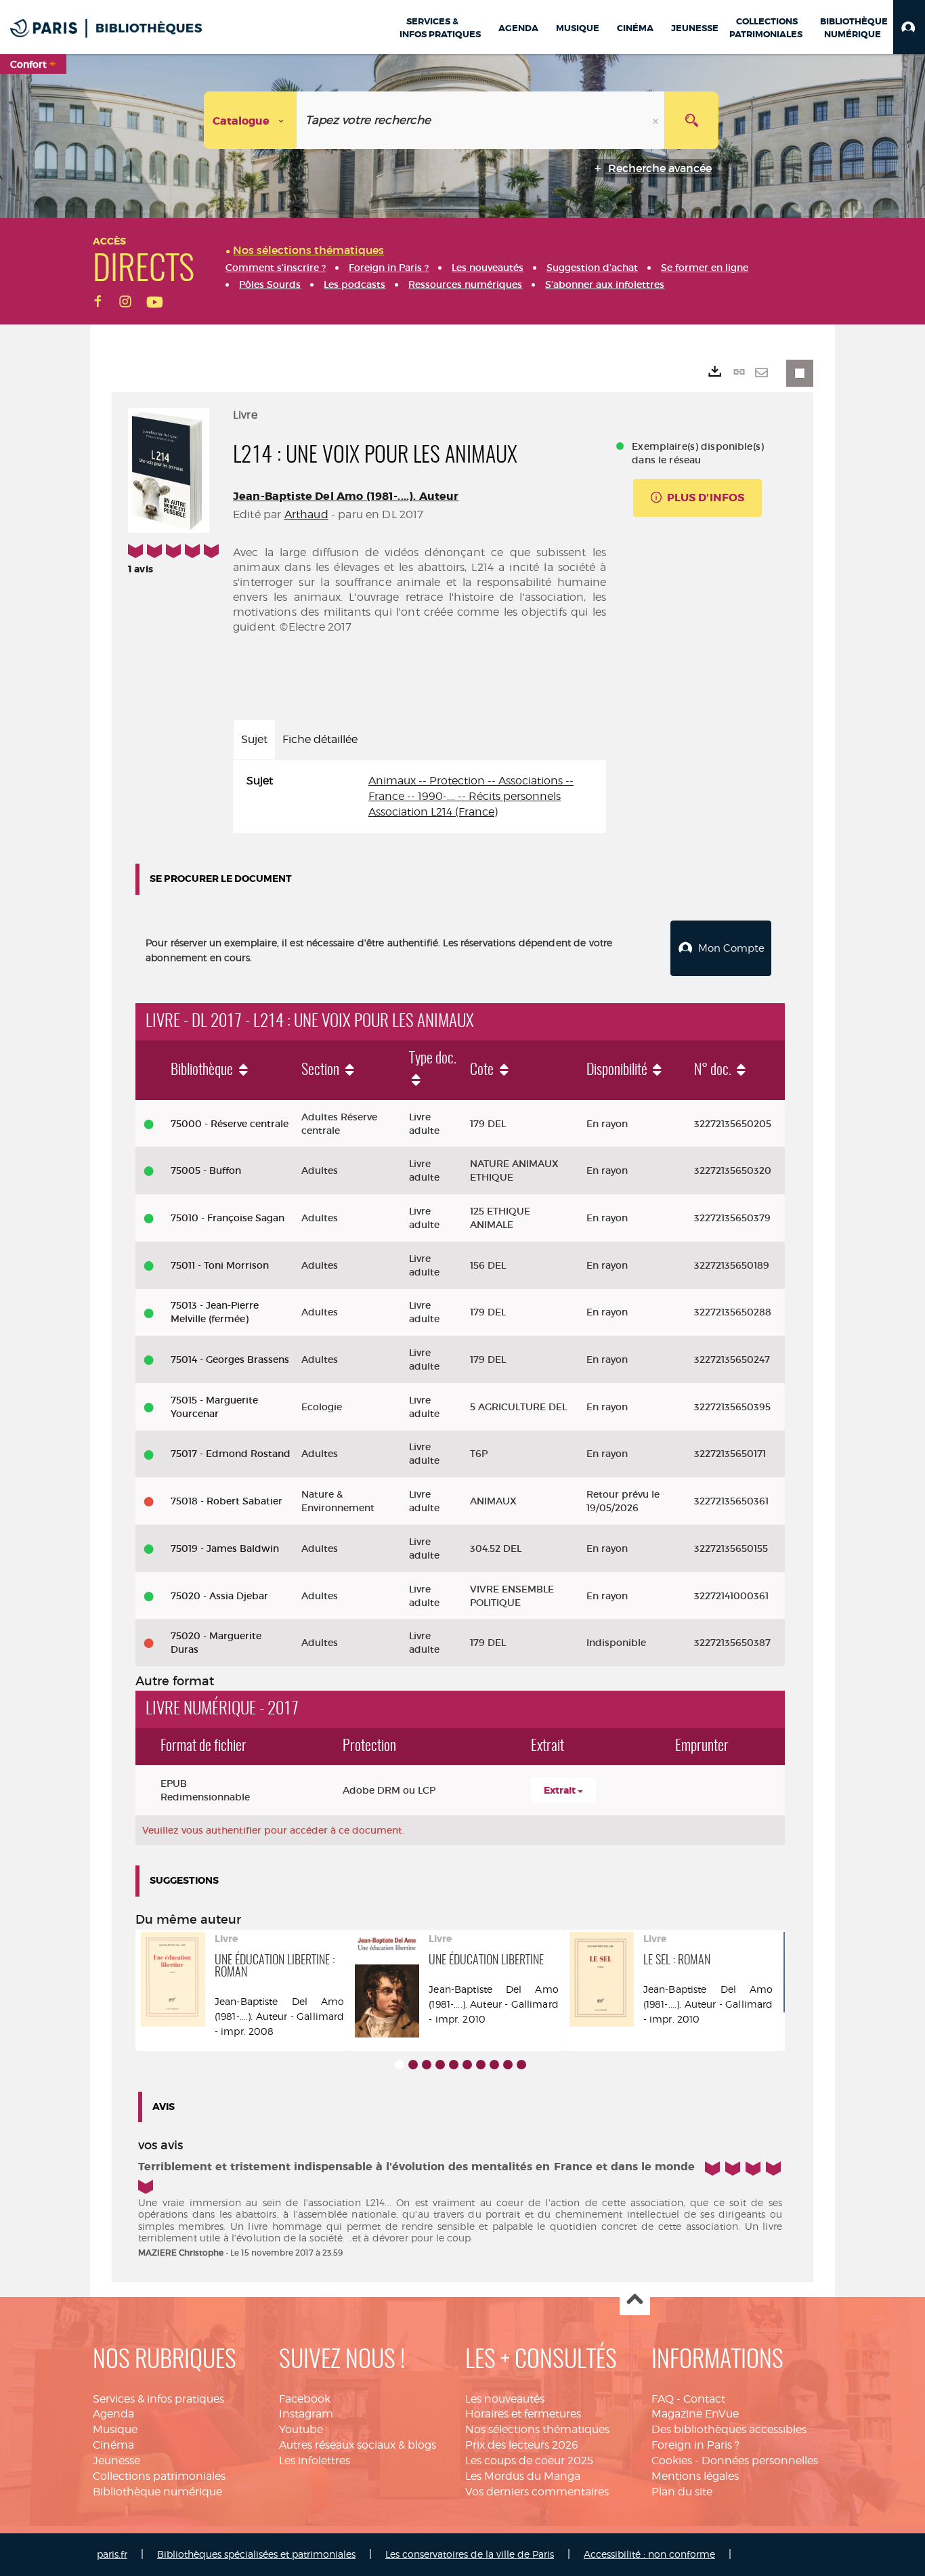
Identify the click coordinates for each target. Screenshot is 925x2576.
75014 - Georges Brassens (230, 1359)
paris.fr (112, 2554)
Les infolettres (315, 2461)
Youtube (301, 2429)
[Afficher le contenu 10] (521, 2065)
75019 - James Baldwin (225, 1548)
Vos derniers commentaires (537, 2492)
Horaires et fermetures (523, 2414)
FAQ (663, 2399)
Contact (704, 2399)
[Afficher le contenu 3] (427, 2065)
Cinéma (113, 2445)
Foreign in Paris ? (695, 2445)
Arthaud (306, 514)
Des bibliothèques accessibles (729, 2429)
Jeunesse (116, 2461)
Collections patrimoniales (159, 2476)
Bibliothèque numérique (157, 2492)
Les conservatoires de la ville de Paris (470, 2554)
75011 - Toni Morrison (220, 1265)
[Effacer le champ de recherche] (657, 120)
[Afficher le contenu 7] (481, 2065)
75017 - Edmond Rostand (231, 1454)
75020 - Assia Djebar (219, 1596)
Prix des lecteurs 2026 (522, 2445)
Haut (635, 2301)
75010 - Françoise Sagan (228, 1218)
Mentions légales (695, 2476)
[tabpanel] (420, 797)
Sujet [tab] (254, 739)
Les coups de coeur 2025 (529, 2461)
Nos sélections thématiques (537, 2429)
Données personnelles (760, 2461)
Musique (115, 2429)
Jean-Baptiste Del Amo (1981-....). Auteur (346, 496)
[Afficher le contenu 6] (467, 2065)
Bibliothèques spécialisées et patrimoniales (256, 2554)
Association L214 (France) (433, 812)
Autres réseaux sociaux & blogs (358, 2445)
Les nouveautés (505, 2399)
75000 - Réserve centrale (230, 1124)
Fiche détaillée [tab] (320, 739)
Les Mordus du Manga (523, 2476)
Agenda (113, 2414)
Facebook (305, 2399)
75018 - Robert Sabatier (227, 1501)
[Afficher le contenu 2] (413, 2065)
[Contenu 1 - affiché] (400, 2065)
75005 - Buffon (206, 1170)
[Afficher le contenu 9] (508, 2065)
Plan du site (682, 2492)
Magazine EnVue (695, 2414)
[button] (909, 27)
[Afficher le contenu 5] (454, 2065)
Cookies (672, 2461)
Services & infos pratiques (158, 2399)
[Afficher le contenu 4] (440, 2065)
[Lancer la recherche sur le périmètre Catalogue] (691, 120)
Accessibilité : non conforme (649, 2554)
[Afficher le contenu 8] (494, 2065)
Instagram (306, 2414)
